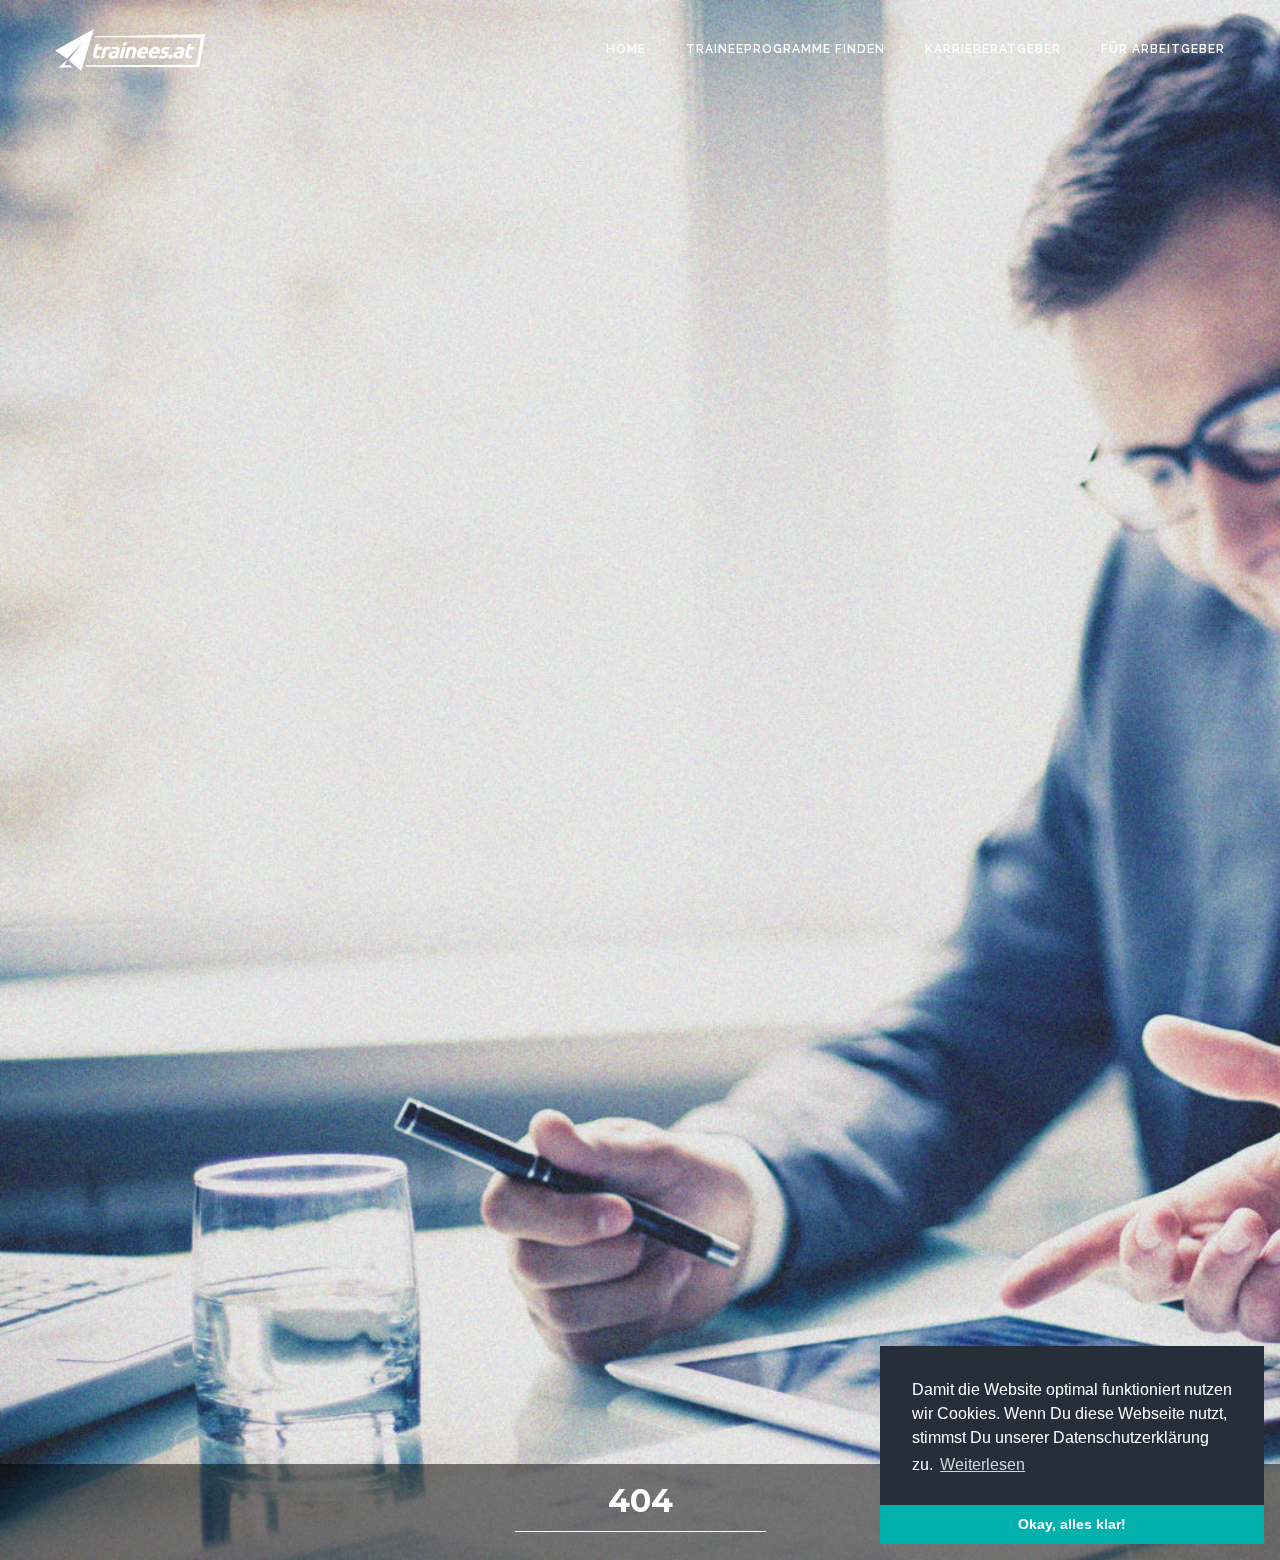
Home (626, 49)
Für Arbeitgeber (1163, 49)
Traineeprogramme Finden (785, 49)
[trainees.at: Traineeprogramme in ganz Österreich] (130, 50)
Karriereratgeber (993, 49)
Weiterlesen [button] (982, 1464)
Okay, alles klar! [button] (1072, 1524)
